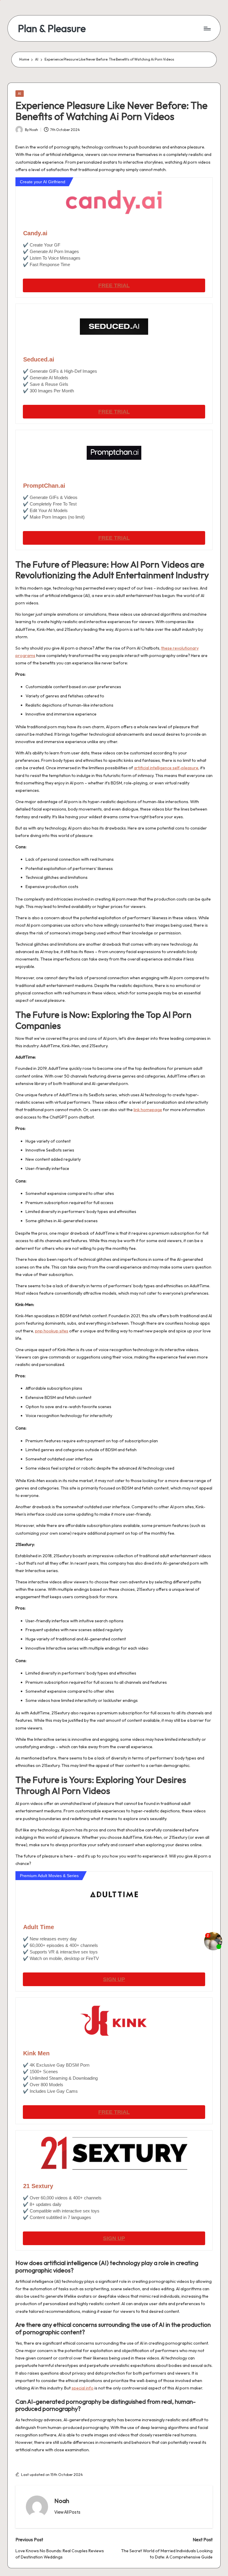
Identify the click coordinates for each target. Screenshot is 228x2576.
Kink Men (36, 2053)
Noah (62, 2501)
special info (83, 2388)
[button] (67, 2512)
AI (19, 93)
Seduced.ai (39, 359)
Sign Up (114, 1979)
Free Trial (114, 285)
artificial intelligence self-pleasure (166, 768)
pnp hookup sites (52, 1331)
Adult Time (39, 1927)
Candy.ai (35, 233)
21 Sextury (38, 2186)
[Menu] (207, 29)
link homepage (148, 1110)
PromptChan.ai (44, 486)
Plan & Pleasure (52, 28)
